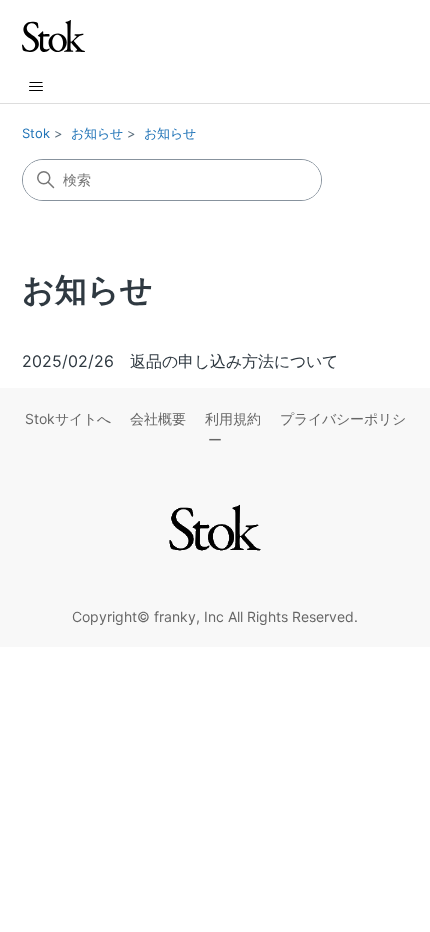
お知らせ (97, 133)
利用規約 (233, 418)
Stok (36, 133)
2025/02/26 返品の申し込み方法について (180, 361)
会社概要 (158, 418)
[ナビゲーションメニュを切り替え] (35, 87)
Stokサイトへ (68, 418)
